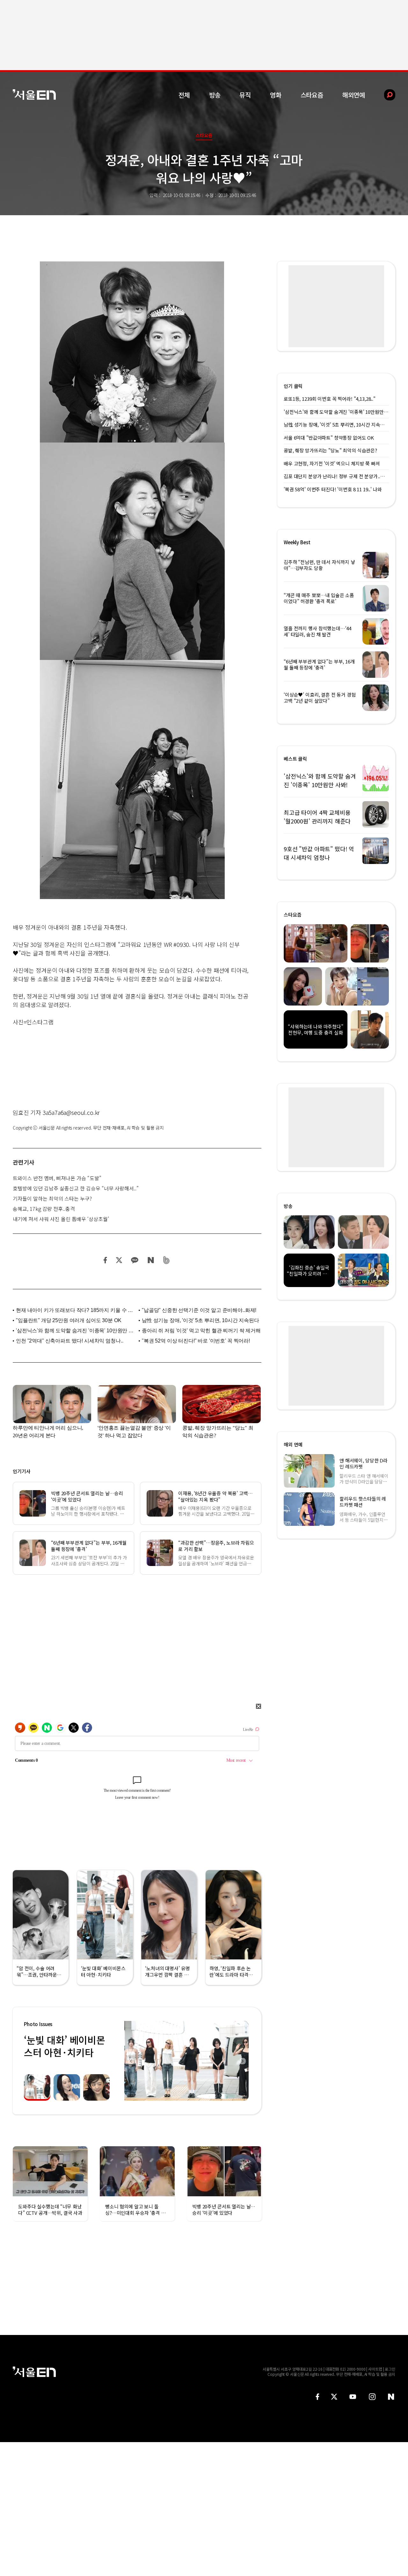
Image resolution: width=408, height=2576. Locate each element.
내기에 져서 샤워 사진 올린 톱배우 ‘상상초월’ (61, 1219)
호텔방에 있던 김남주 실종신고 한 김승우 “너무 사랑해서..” (76, 1188)
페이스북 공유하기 (106, 1260)
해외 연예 (293, 1444)
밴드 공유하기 (167, 1260)
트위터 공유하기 (119, 1260)
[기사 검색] (385, 95)
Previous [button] (131, 2061)
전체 (184, 95)
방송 (215, 95)
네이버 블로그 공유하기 (151, 1260)
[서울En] (34, 95)
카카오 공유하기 (135, 1260)
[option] (186, 2061)
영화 (276, 95)
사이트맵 (375, 2369)
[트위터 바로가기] (334, 2397)
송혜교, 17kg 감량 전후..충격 (44, 1209)
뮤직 (245, 95)
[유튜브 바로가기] (353, 2397)
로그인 (390, 2369)
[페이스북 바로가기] (317, 2397)
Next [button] (242, 2061)
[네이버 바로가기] (391, 2397)
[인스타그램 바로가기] (372, 2397)
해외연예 (354, 95)
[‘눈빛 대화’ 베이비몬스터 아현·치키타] (186, 2061)
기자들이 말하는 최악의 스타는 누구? (52, 1198)
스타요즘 (312, 95)
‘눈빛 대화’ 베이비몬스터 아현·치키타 (64, 2046)
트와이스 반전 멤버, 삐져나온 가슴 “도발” (57, 1178)
